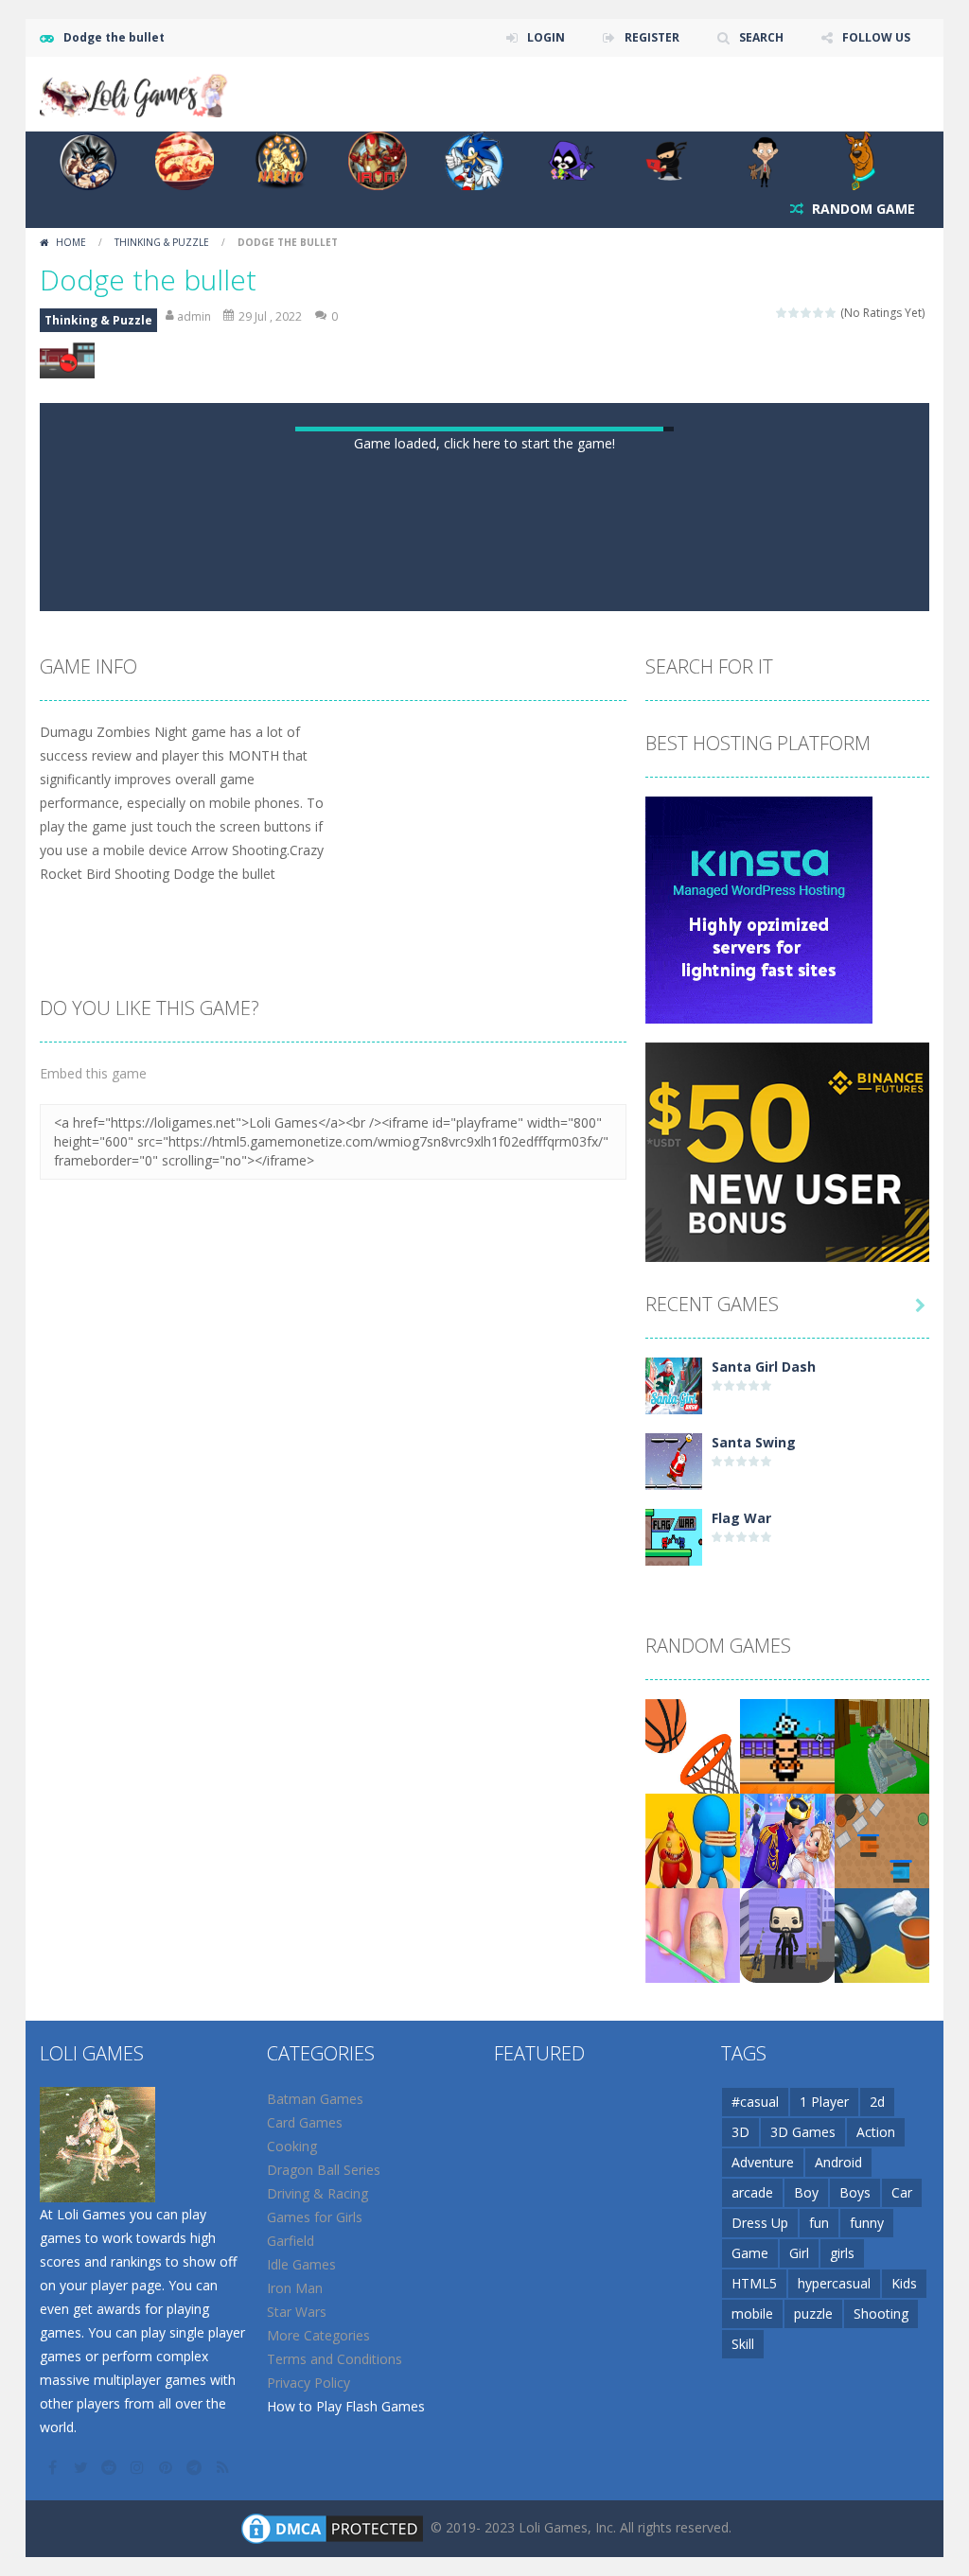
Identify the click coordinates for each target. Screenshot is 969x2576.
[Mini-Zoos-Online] (693, 2507)
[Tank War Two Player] (882, 2507)
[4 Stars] (819, 313)
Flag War (741, 2187)
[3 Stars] (807, 313)
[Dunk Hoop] (693, 2413)
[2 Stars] (794, 313)
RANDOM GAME (862, 209)
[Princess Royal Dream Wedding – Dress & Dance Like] (787, 2507)
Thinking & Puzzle (162, 242)
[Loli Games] (134, 92)
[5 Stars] (831, 313)
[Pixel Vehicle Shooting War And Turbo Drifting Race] (882, 2413)
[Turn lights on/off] (433, 1256)
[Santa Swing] (674, 2128)
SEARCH (761, 37)
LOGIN (546, 37)
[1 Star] (782, 313)
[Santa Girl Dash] (674, 2052)
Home (71, 242)
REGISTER (652, 37)
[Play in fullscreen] (502, 1256)
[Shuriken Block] (787, 2413)
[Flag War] (674, 2204)
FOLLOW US (876, 37)
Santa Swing (754, 2111)
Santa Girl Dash (764, 2035)
